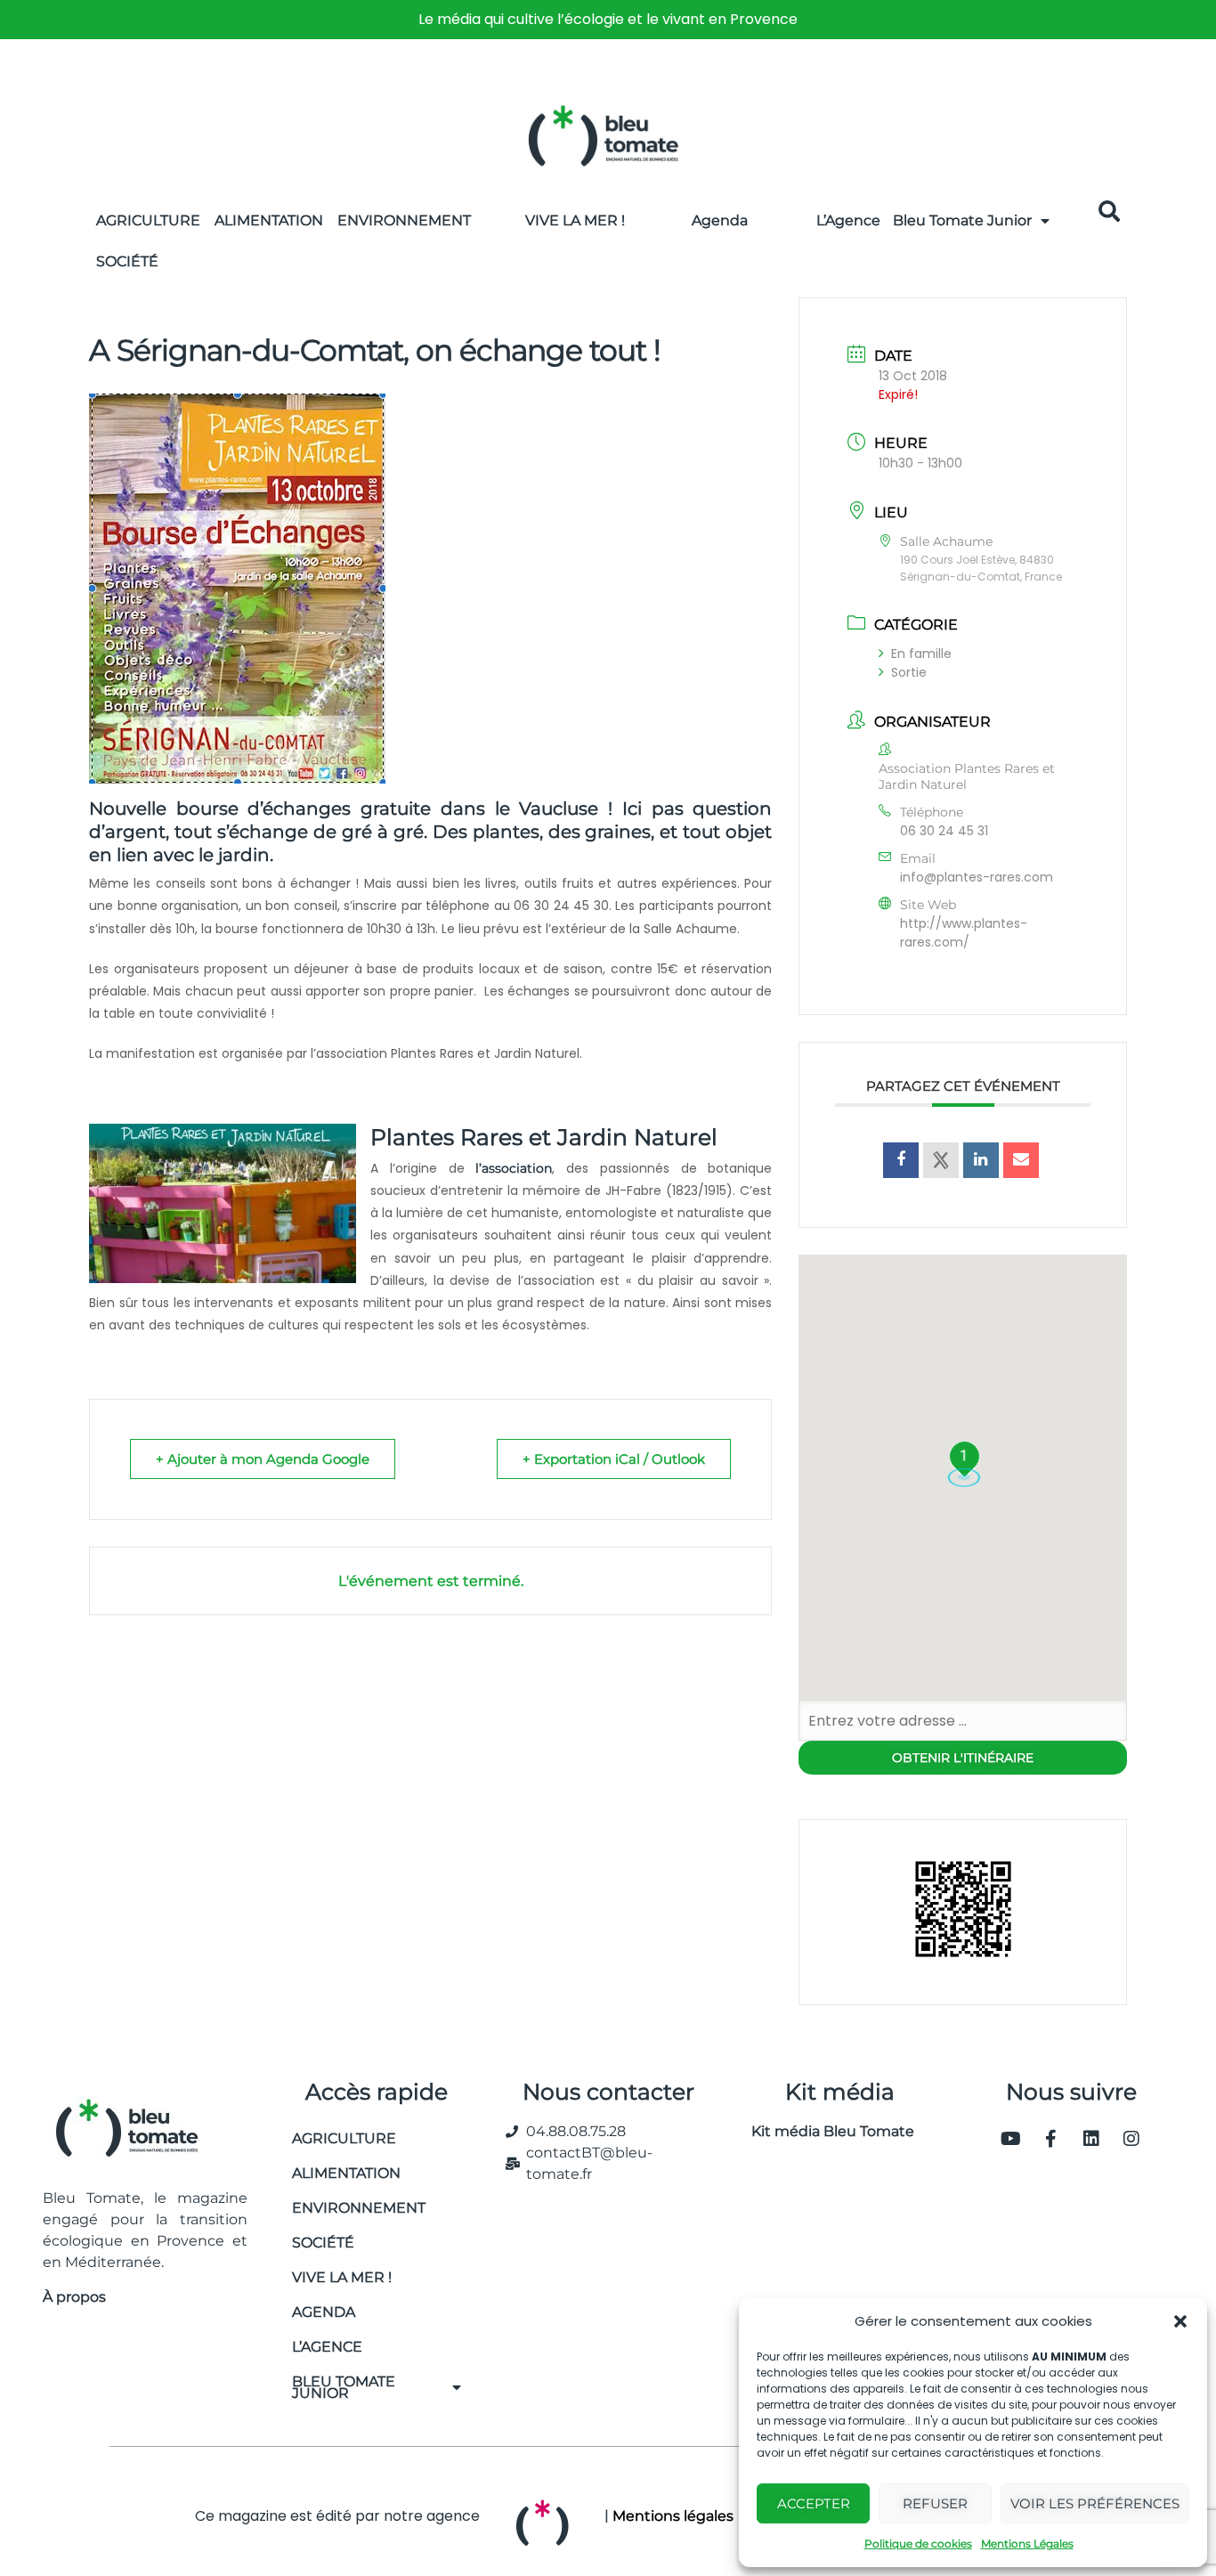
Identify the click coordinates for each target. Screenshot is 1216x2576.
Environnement (404, 220)
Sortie (909, 672)
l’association (514, 1168)
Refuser (935, 2503)
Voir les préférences (1095, 2503)
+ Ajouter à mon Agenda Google (263, 1459)
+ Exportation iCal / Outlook (614, 1459)
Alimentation (269, 220)
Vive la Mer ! (575, 220)
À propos (74, 2297)
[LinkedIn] (981, 1160)
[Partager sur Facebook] (901, 1160)
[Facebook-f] (1051, 2139)
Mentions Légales (1027, 2543)
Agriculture (148, 220)
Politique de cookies (918, 2543)
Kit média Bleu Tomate (826, 2131)
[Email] (1021, 1160)
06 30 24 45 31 (944, 831)
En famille (921, 654)
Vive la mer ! (342, 2277)
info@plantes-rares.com (977, 877)
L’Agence (848, 220)
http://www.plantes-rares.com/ (964, 933)
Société (127, 261)
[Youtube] (1011, 2139)
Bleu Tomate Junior (962, 220)
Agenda (720, 220)
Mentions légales (673, 2516)
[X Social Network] (941, 1160)
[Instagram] (1131, 2139)
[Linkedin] (1091, 2139)
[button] (1180, 2321)
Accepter (814, 2503)
